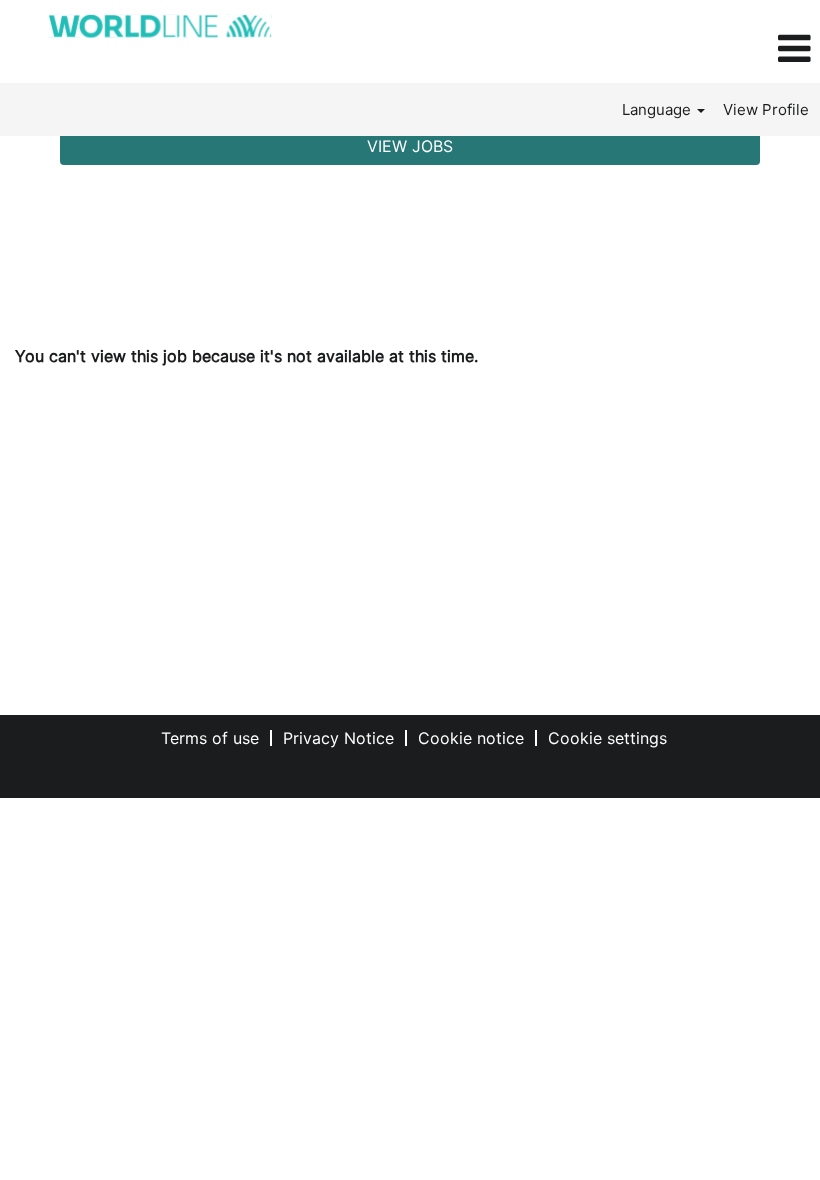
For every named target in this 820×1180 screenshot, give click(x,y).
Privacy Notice (338, 738)
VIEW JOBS (410, 146)
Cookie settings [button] (607, 738)
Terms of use (210, 738)
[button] (683, 49)
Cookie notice (471, 738)
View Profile (766, 109)
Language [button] (658, 109)
